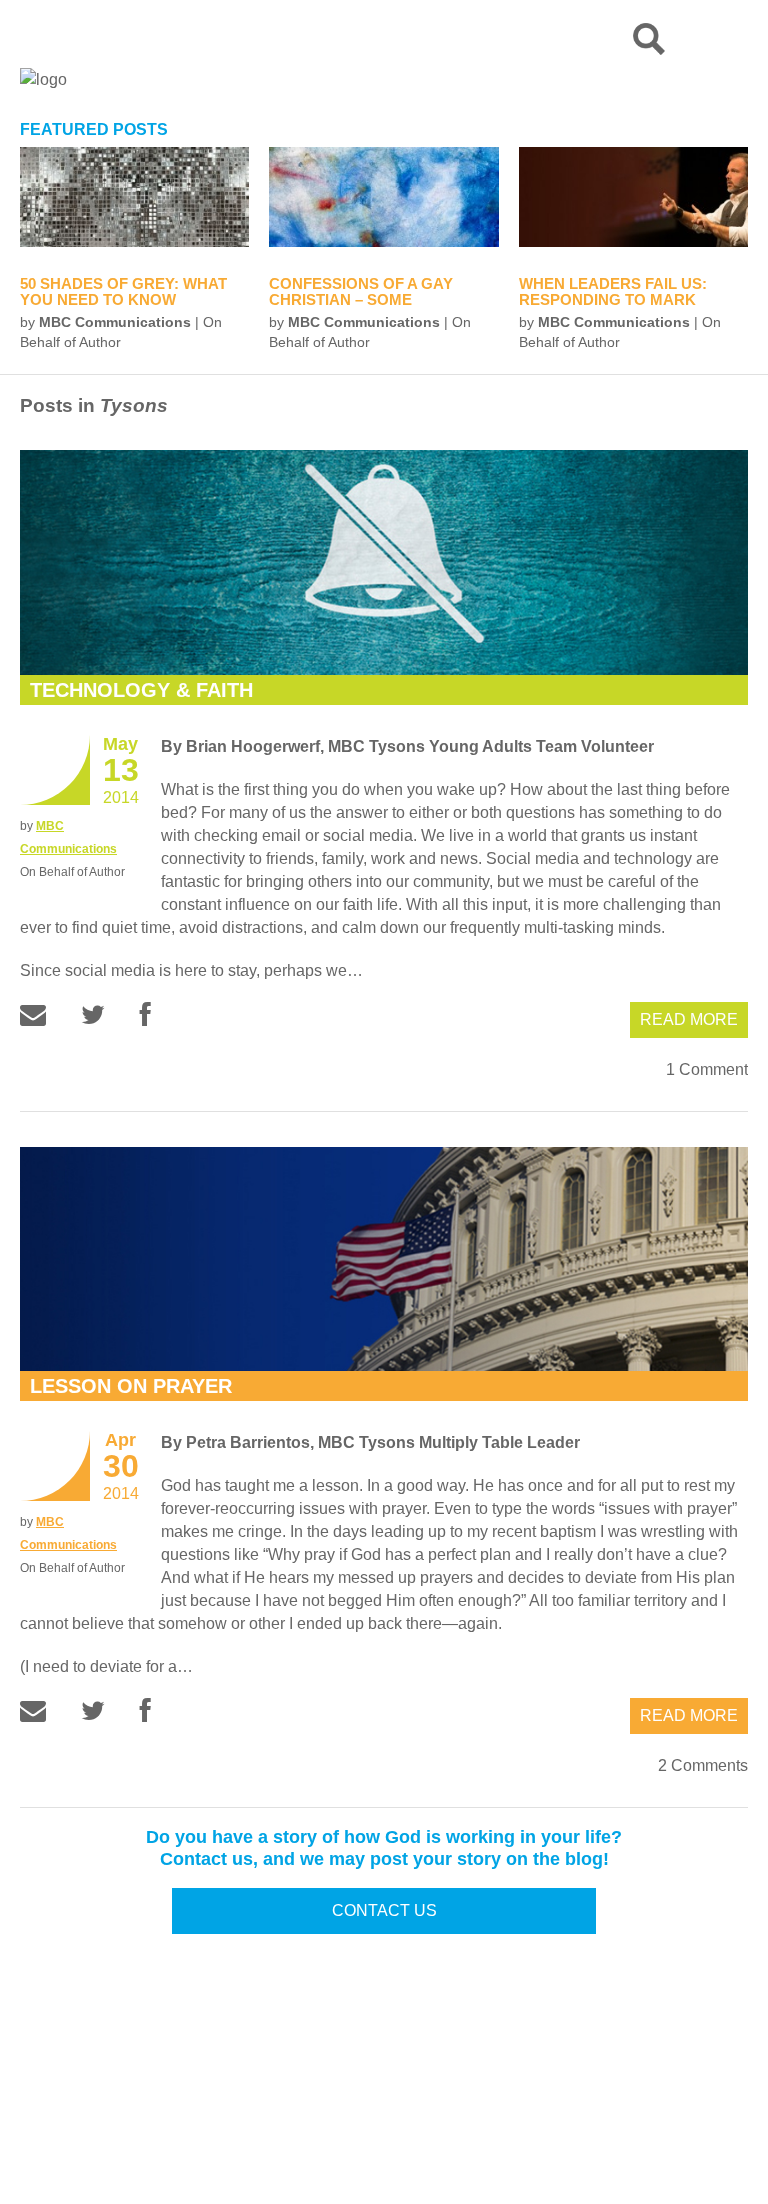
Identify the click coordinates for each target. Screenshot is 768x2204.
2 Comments (703, 1765)
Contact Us (384, 1910)
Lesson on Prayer (131, 1386)
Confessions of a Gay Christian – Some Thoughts (361, 299)
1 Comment (707, 1069)
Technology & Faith (141, 690)
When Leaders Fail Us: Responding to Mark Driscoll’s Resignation (618, 299)
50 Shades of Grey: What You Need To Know (123, 291)
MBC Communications (115, 322)
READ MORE (689, 1019)
